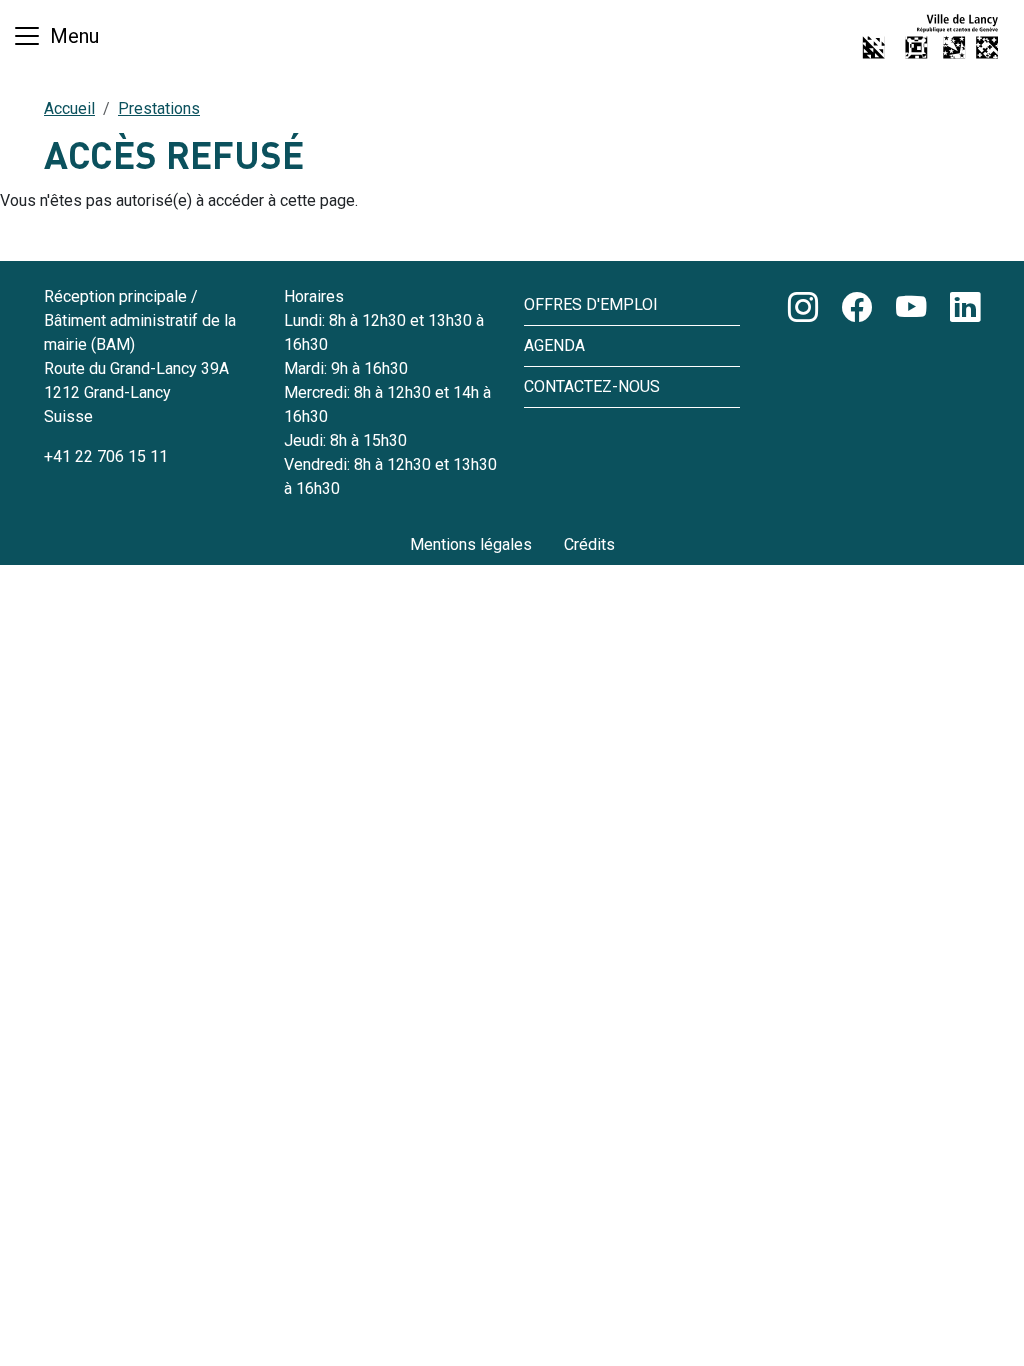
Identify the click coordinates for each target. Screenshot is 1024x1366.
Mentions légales (471, 544)
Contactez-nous (592, 386)
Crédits (589, 544)
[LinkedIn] (965, 308)
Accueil (69, 108)
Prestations (159, 108)
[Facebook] (857, 308)
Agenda (554, 345)
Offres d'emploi (591, 304)
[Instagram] (803, 308)
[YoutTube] (911, 308)
